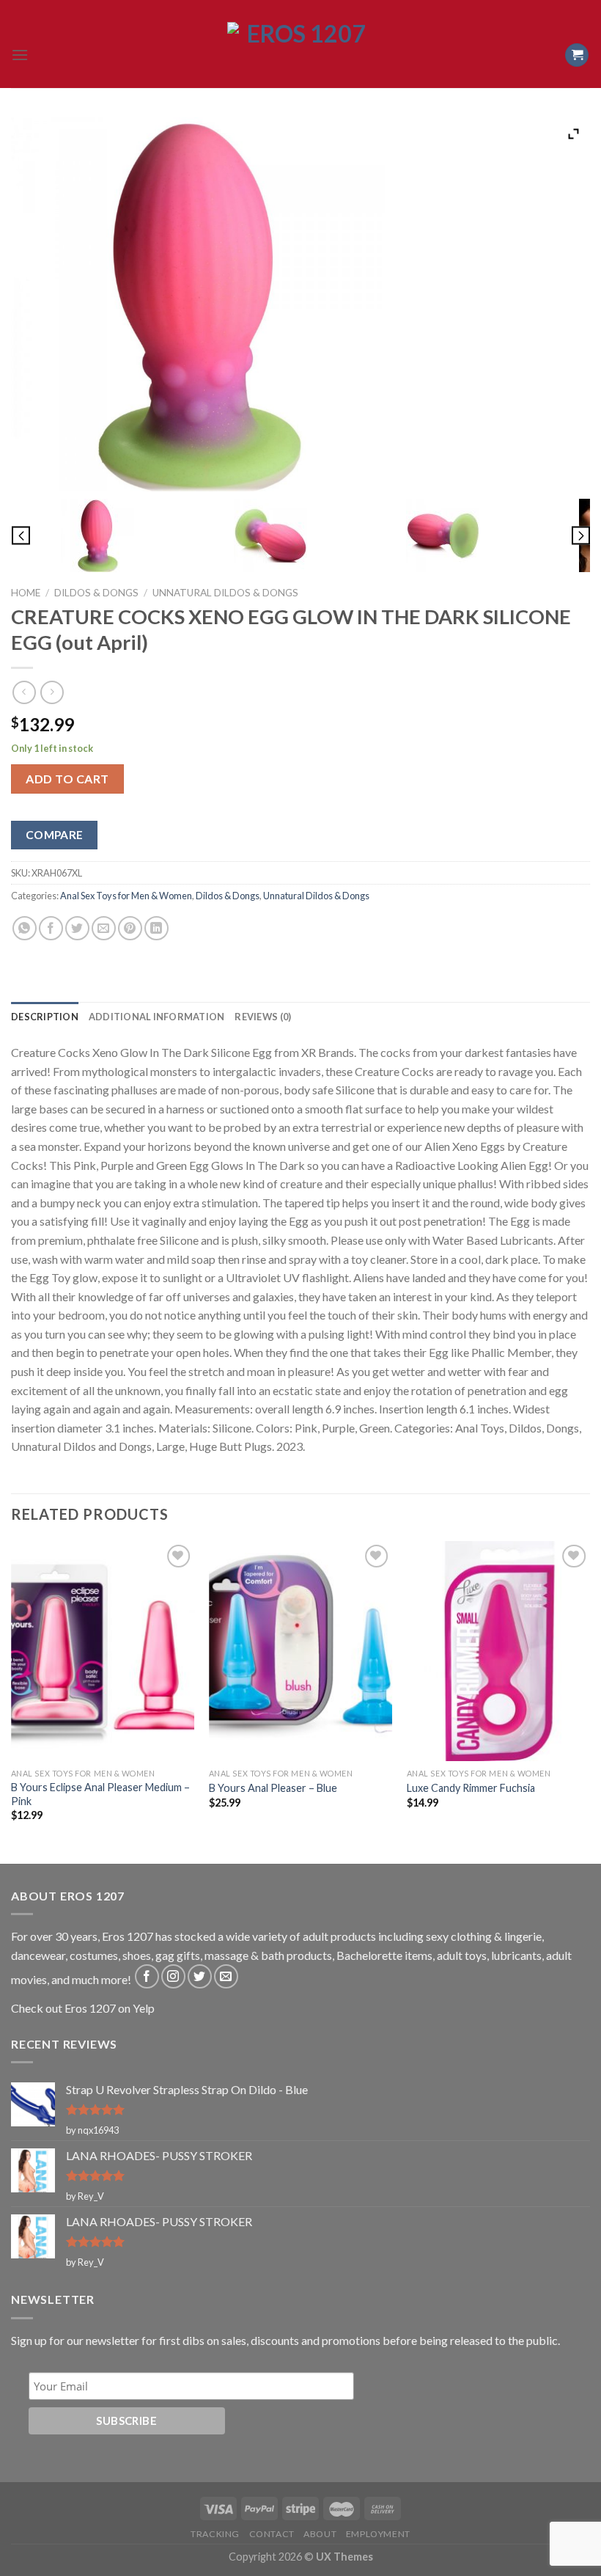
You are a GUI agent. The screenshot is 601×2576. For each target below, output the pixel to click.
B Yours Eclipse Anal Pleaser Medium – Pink (100, 1794)
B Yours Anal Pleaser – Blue (273, 1788)
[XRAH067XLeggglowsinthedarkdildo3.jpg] (443, 535)
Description (45, 1017)
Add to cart (67, 779)
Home (26, 593)
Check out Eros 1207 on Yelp (83, 2008)
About (320, 2534)
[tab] (45, 1017)
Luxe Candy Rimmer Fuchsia (471, 1788)
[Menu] (20, 55)
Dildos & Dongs (96, 593)
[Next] (589, 1701)
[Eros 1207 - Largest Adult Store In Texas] (300, 55)
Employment (378, 2534)
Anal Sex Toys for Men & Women (126, 896)
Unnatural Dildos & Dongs (225, 593)
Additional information (157, 1017)
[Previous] (12, 1701)
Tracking (215, 2534)
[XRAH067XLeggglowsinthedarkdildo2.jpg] (270, 535)
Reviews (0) (263, 1017)
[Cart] (577, 55)
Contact (272, 2534)
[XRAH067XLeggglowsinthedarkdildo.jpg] (97, 535)
